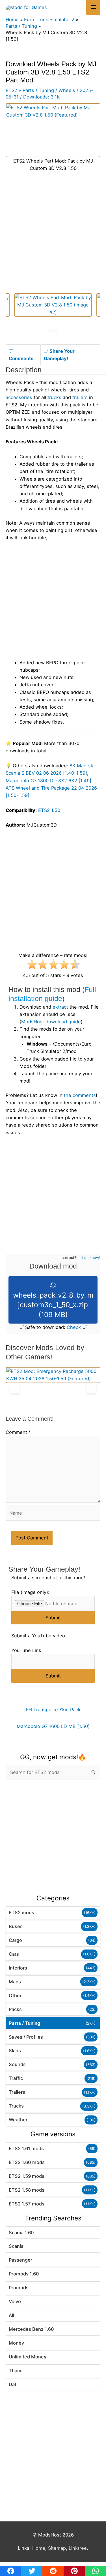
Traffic (16, 2078)
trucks (54, 397)
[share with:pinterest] (74, 2571)
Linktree (78, 2548)
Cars (14, 1954)
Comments (21, 358)
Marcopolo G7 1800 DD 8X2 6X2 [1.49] (48, 781)
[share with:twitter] (32, 2571)
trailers (80, 397)
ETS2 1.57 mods (27, 2204)
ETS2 (11, 90)
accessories (19, 397)
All (11, 2315)
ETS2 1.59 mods (27, 2176)
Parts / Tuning (24, 2023)
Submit (53, 1618)
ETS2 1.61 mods (26, 2148)
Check (74, 1327)
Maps (15, 1982)
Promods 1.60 (24, 2274)
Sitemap (57, 2548)
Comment (18, 1432)
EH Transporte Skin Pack (53, 1710)
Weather (18, 2120)
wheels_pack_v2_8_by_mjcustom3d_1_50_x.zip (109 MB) (53, 1305)
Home (39, 2548)
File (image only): (30, 1592)
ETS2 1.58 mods (27, 2190)
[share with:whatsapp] (95, 2571)
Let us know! (89, 1258)
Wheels (67, 90)
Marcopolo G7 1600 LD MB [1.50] (53, 1726)
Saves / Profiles (26, 2037)
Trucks (16, 2106)
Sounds (17, 2064)
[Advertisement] (53, 1837)
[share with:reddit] (53, 2571)
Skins (15, 2051)
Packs (15, 2009)
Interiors (18, 1968)
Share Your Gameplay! (59, 355)
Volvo (15, 2301)
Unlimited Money (28, 2357)
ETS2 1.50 (49, 810)
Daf (13, 2384)
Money (16, 2343)
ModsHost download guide (51, 1022)
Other (15, 1995)
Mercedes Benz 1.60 (31, 2329)
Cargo (15, 1940)
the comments (80, 1095)
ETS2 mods (21, 1913)
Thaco (16, 2371)
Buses (16, 1926)
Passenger (20, 2260)
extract (60, 1007)
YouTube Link (26, 1650)
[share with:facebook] (11, 2571)
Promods (19, 2288)
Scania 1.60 (21, 2233)
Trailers (17, 2092)
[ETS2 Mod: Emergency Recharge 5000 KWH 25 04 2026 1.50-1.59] (53, 1375)
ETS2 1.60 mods (27, 2162)
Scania (16, 2246)
